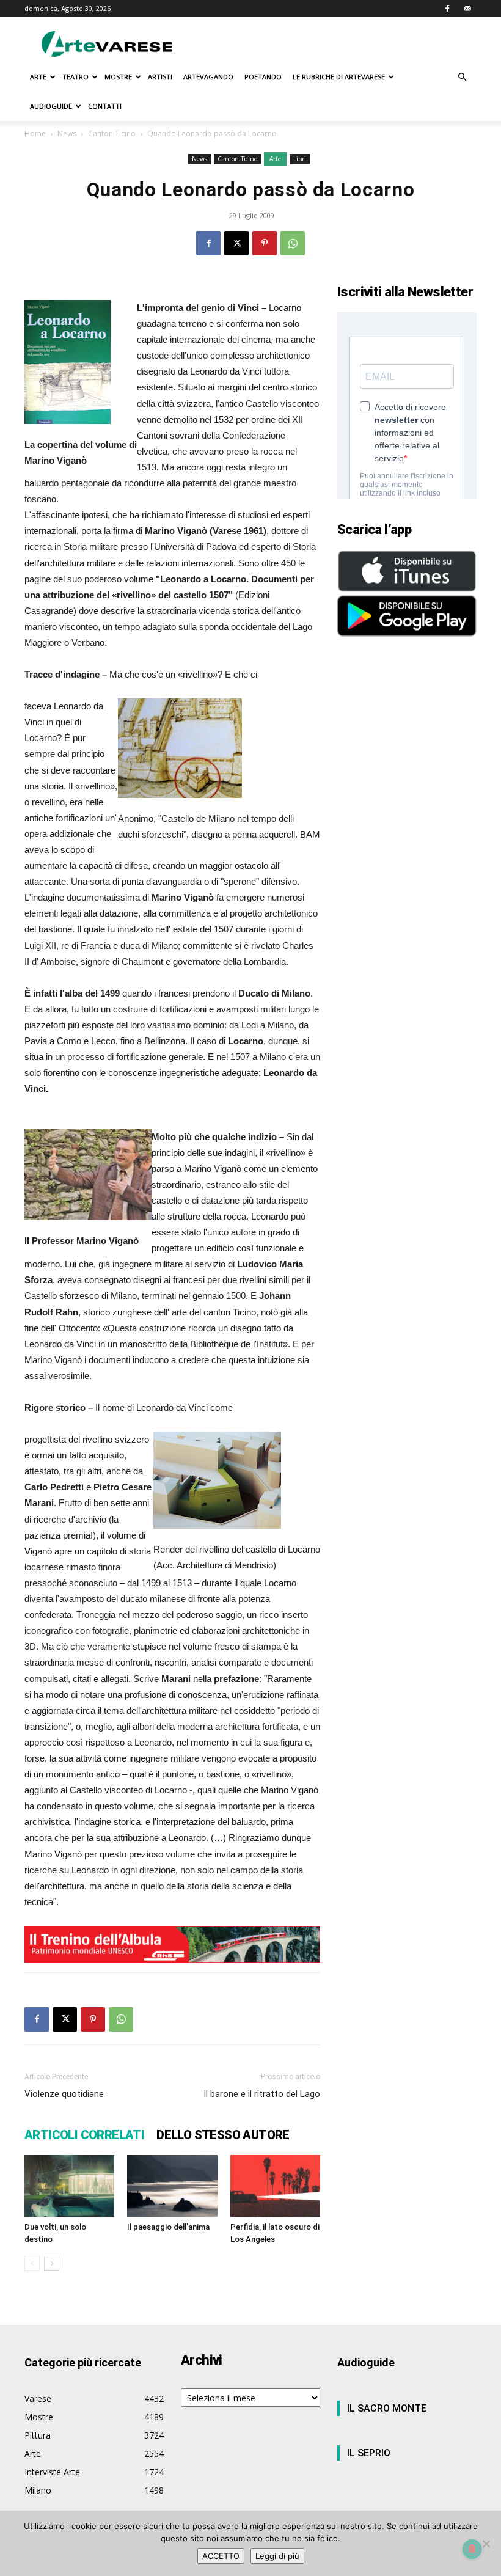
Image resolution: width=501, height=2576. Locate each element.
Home (35, 134)
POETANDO (263, 77)
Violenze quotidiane (64, 2094)
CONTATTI (105, 106)
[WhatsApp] (293, 243)
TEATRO (75, 77)
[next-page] (52, 2263)
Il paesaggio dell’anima (168, 2227)
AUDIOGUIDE (51, 106)
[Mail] (467, 9)
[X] (236, 243)
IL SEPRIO (369, 2453)
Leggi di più (277, 2556)
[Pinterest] (265, 243)
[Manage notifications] (472, 2549)
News (67, 134)
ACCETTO (221, 2556)
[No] (486, 2544)
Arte (275, 159)
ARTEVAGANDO (208, 77)
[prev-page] (32, 2263)
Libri (300, 159)
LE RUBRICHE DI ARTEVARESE (339, 77)
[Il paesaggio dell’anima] (172, 2186)
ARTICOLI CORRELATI (84, 2135)
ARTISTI (160, 77)
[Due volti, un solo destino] (69, 2186)
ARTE (38, 77)
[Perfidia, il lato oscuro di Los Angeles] (275, 2186)
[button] (462, 77)
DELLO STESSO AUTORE (223, 2135)
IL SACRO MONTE (387, 2408)
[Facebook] (447, 9)
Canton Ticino (112, 134)
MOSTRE (118, 77)
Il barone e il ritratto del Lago (262, 2094)
